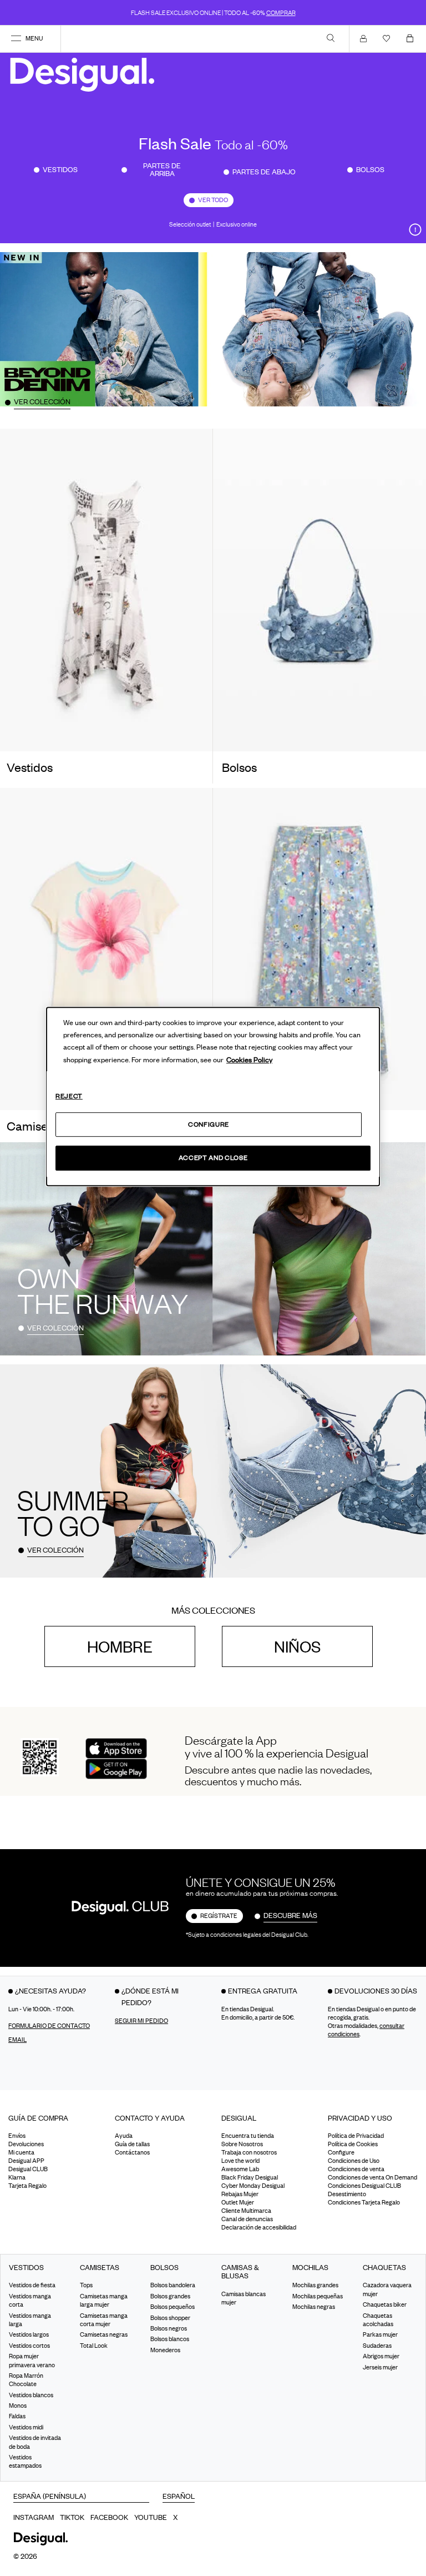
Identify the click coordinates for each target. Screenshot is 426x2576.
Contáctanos (132, 2152)
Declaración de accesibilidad (259, 2227)
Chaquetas (384, 2268)
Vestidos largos (29, 2334)
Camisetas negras (104, 2334)
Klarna (17, 2177)
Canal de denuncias (247, 2219)
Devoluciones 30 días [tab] (376, 1991)
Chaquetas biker (385, 2304)
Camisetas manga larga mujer (104, 2300)
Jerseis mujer (380, 2367)
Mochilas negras (314, 2307)
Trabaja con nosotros (249, 2152)
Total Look (94, 2346)
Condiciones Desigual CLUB (364, 2186)
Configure (209, 1124)
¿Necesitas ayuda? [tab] (50, 1991)
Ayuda (124, 2136)
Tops (86, 2285)
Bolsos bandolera (173, 2285)
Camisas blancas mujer (244, 2298)
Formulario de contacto (49, 2026)
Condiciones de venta (356, 2169)
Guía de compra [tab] (38, 2118)
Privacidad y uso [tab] (360, 2118)
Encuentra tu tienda (248, 2136)
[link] (331, 38)
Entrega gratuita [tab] (263, 1991)
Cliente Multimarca (246, 2211)
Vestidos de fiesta (32, 2285)
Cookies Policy (249, 1059)
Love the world (240, 2161)
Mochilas (310, 2268)
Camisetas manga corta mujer (104, 2319)
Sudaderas (377, 2346)
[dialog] (213, 1097)
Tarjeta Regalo (27, 2186)
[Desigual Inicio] (85, 74)
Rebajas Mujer (240, 2194)
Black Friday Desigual (250, 2177)
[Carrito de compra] (412, 38)
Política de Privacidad (356, 2136)
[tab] (53, 2122)
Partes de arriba (162, 169)
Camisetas (100, 2268)
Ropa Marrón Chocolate (26, 2380)
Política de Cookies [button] (353, 2144)
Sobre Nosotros (242, 2144)
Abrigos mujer (381, 2356)
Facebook (109, 2517)
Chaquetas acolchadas (378, 2319)
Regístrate (219, 1916)
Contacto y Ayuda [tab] (150, 2118)
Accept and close (213, 1158)
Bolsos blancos (170, 2339)
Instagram (34, 2517)
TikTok (72, 2517)
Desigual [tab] (239, 2118)
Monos (18, 2406)
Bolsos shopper (170, 2317)
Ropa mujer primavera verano (32, 2360)
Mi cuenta (21, 2152)
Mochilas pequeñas (318, 2296)
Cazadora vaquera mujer (387, 2289)
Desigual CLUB (28, 2169)
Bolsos (370, 169)
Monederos (165, 2350)
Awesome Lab (240, 2169)
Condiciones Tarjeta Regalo (364, 2202)
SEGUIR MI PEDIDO (141, 2021)
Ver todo (213, 200)
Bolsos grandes (170, 2296)
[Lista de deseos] (389, 38)
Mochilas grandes (315, 2285)
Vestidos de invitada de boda (35, 2442)
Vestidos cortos (29, 2346)
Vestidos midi (26, 2427)
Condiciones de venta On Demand (372, 2177)
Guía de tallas (132, 2144)
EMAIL (17, 2040)
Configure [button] (341, 2152)
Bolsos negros (169, 2328)
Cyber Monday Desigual (253, 2186)
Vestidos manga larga (30, 2319)
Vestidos (60, 169)
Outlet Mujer (238, 2202)
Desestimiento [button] (347, 2194)
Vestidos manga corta (30, 2300)
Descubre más (290, 1915)
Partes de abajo (264, 172)
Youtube (151, 2517)
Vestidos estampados (25, 2461)
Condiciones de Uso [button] (354, 2161)
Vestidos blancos (31, 2395)
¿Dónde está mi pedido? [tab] (150, 1997)
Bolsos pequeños (173, 2307)
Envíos (17, 2136)
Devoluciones (26, 2144)
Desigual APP (26, 2161)
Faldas (17, 2416)
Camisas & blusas (240, 2272)
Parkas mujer (380, 2334)
